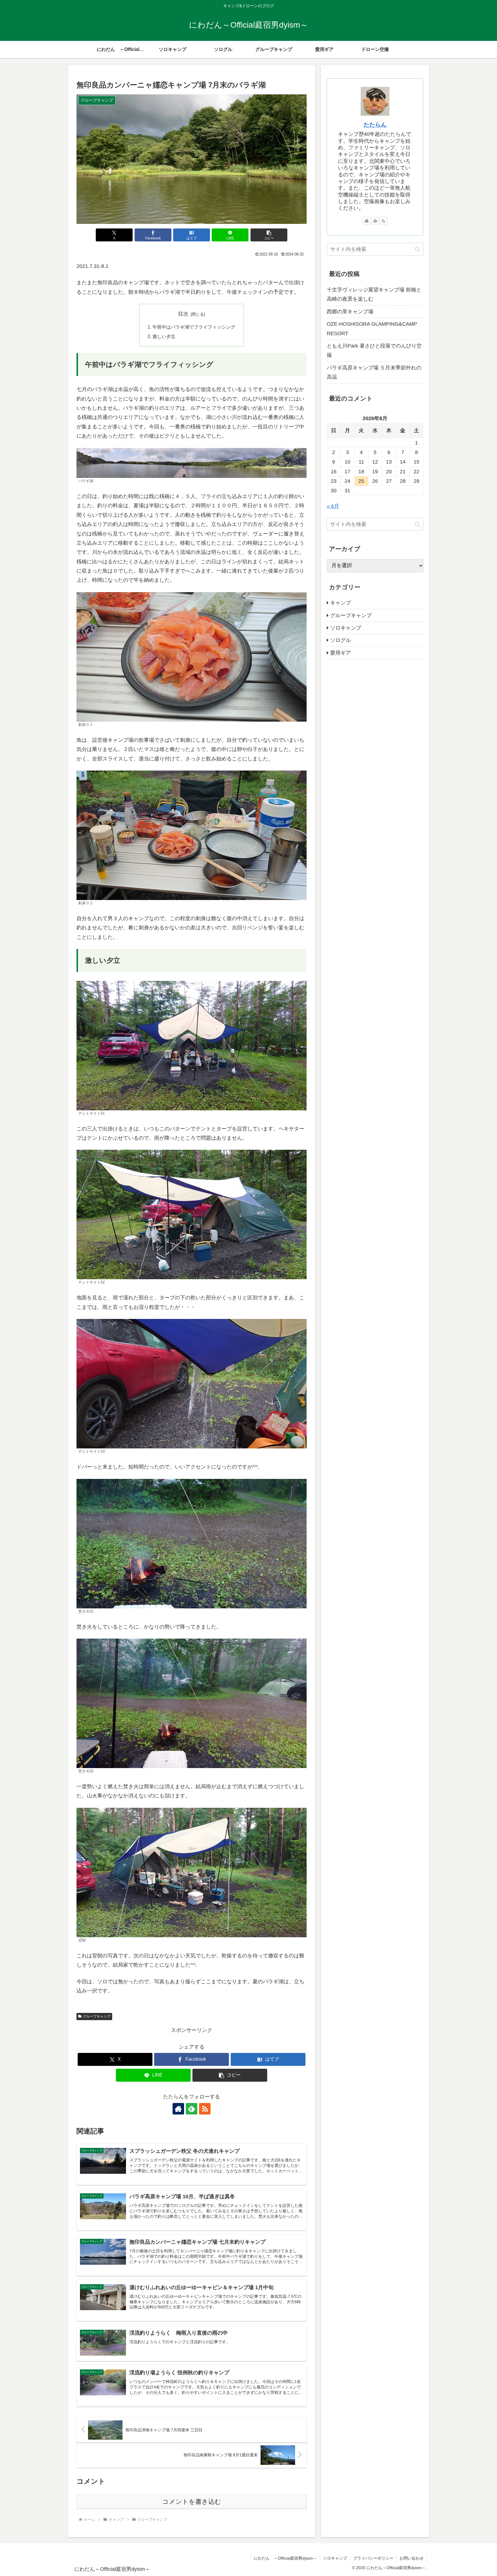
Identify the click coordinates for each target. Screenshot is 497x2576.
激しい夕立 (164, 336)
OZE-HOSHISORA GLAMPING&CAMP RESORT (372, 329)
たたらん (375, 125)
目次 (183, 314)
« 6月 (333, 506)
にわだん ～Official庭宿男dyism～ (285, 2558)
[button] (269, 235)
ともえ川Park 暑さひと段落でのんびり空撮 (374, 350)
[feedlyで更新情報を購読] (192, 2109)
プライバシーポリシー (373, 2558)
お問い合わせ (412, 2558)
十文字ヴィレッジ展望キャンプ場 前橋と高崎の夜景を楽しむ (374, 294)
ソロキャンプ (335, 2558)
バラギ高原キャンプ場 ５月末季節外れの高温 (374, 372)
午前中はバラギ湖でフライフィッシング (194, 327)
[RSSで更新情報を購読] (205, 2109)
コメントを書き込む (192, 2502)
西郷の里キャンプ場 (350, 312)
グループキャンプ (97, 2016)
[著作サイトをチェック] (178, 2109)
